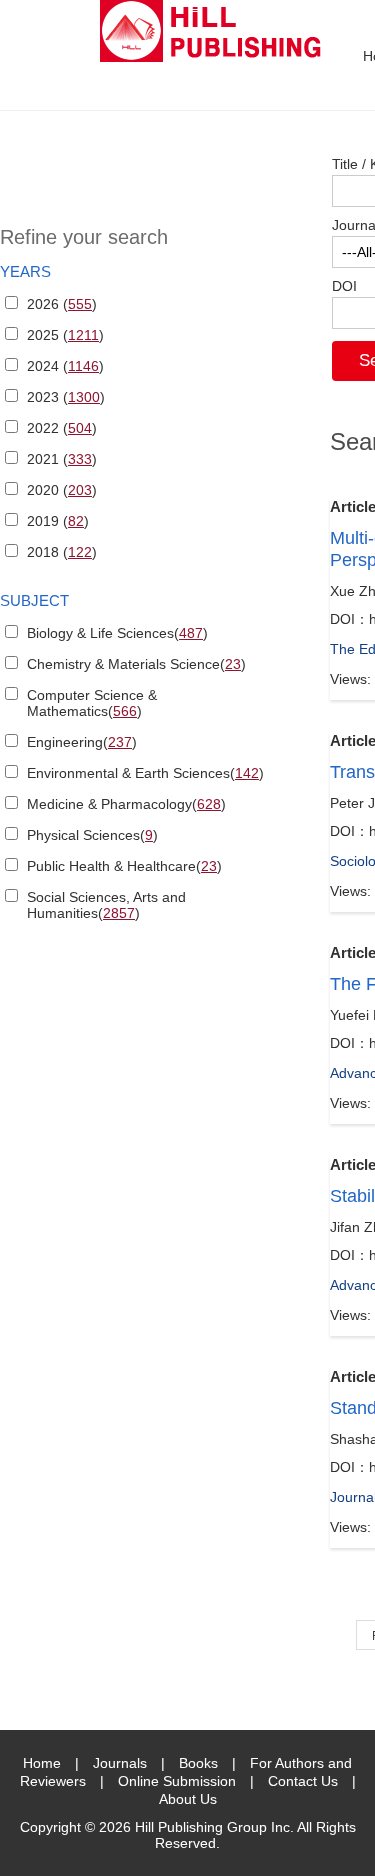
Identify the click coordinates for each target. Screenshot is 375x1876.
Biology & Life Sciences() (117, 633)
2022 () (62, 428)
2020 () (62, 490)
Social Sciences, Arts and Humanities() (106, 905)
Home (42, 1763)
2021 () (62, 459)
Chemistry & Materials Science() (136, 664)
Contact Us (303, 1781)
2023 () (66, 397)
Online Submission (177, 1781)
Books (198, 1763)
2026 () (62, 304)
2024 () (65, 366)
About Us (188, 1799)
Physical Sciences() (92, 835)
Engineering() (82, 742)
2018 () (62, 552)
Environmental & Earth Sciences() (145, 773)
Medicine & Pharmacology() (126, 804)
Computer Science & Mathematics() (92, 703)
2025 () (65, 335)
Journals (120, 1763)
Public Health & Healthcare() (124, 866)
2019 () (58, 521)
